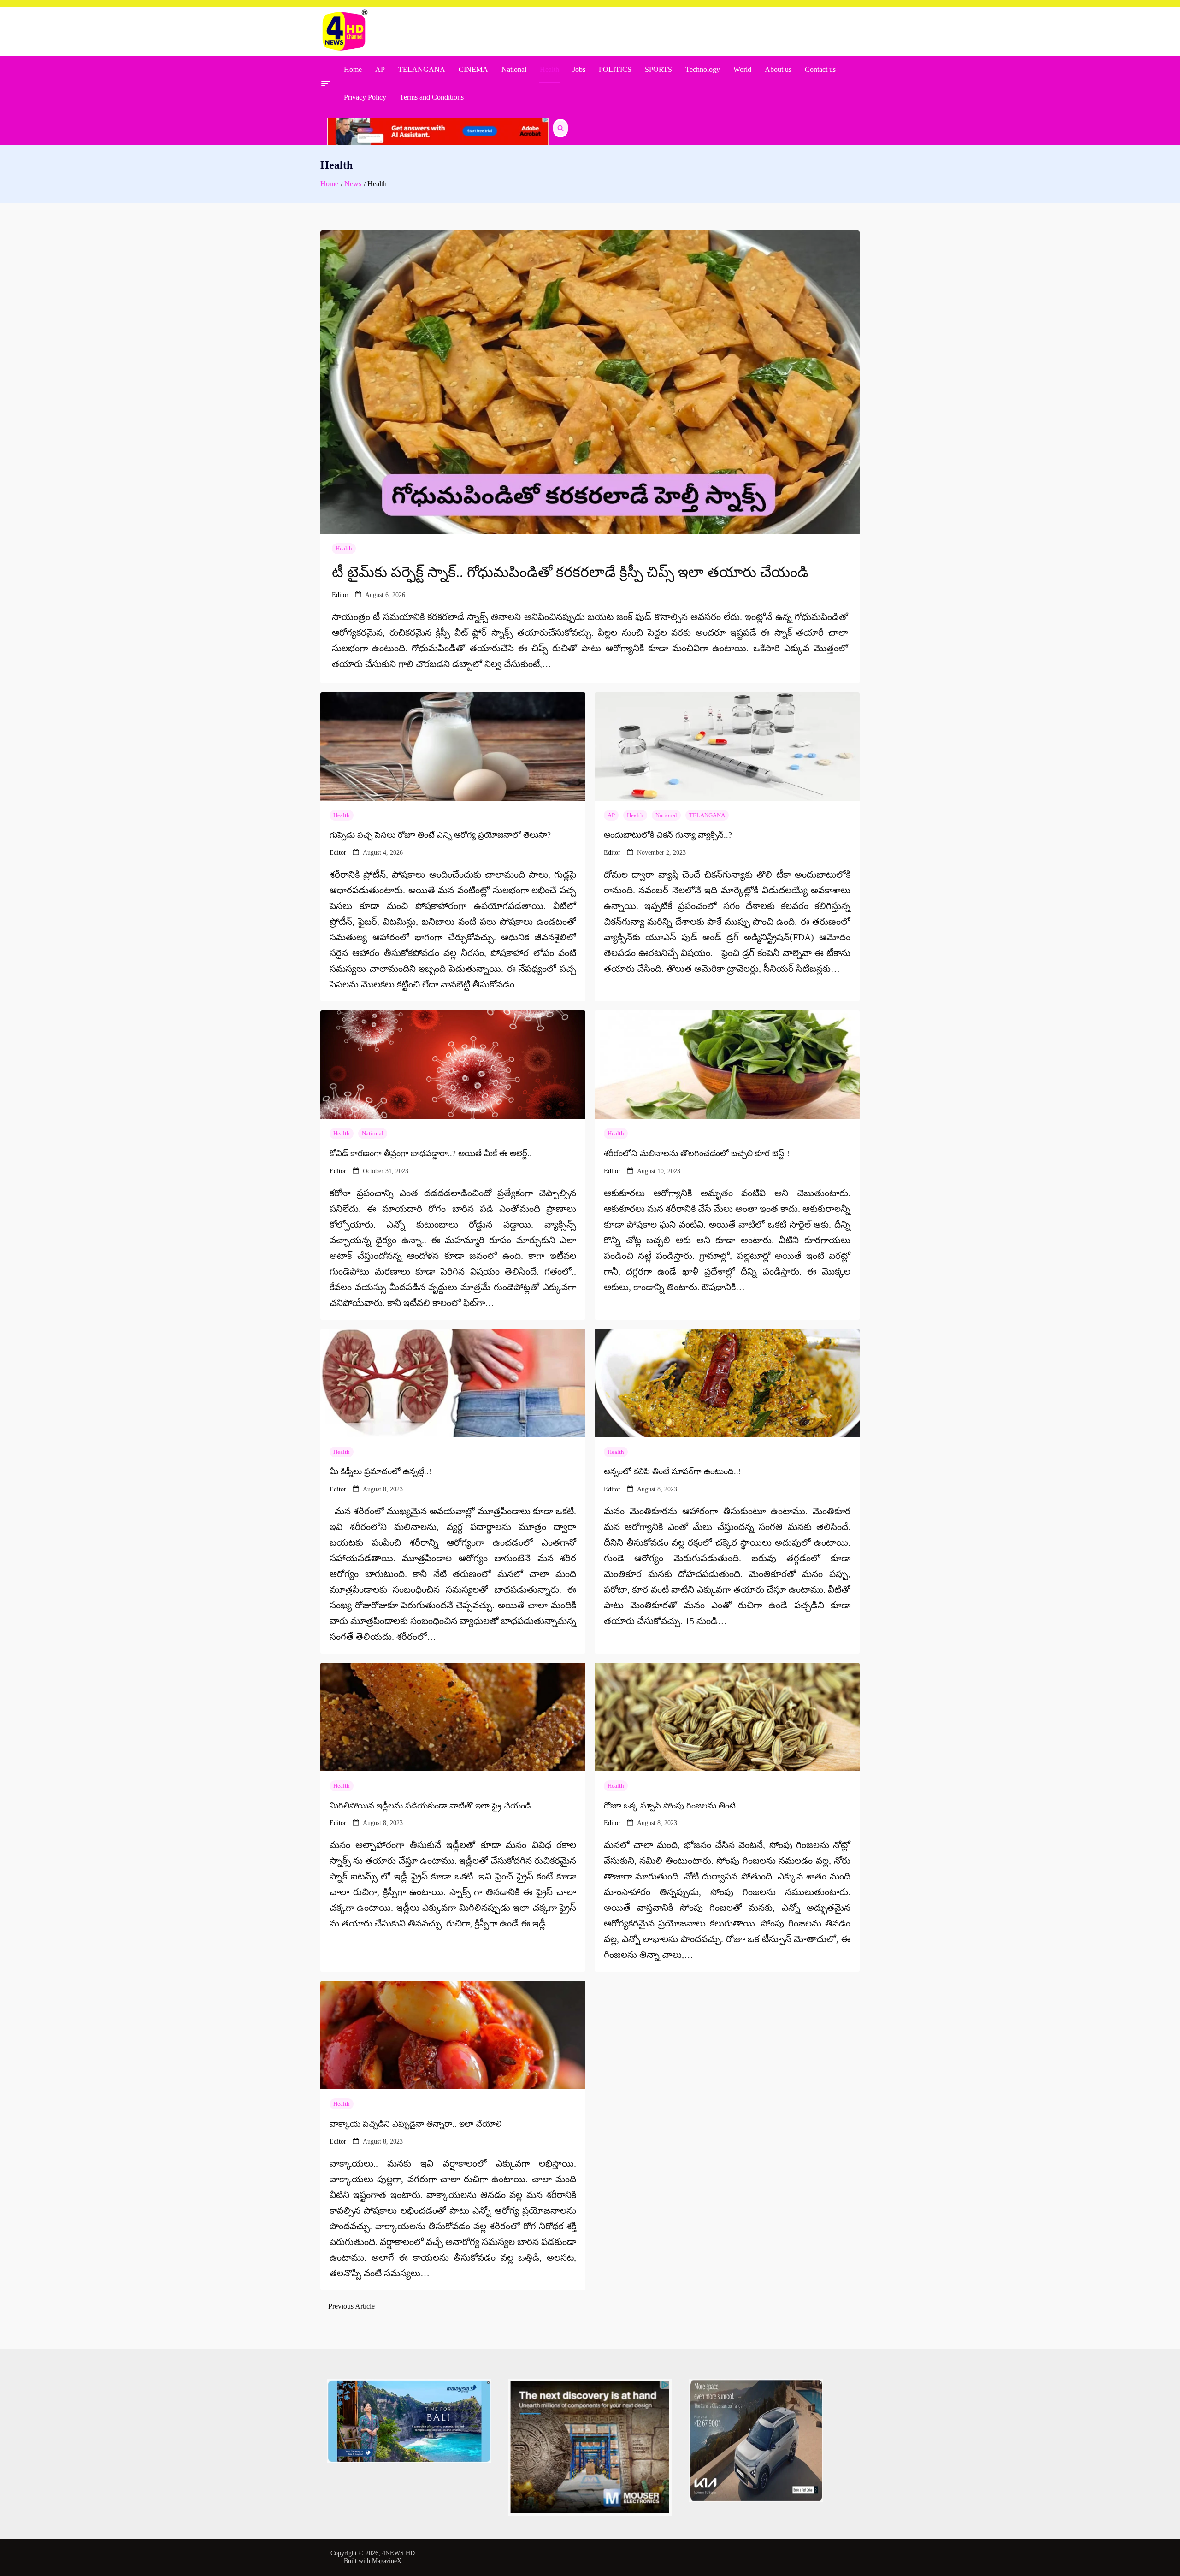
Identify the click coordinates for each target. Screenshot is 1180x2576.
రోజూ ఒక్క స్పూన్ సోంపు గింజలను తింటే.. (672, 1806)
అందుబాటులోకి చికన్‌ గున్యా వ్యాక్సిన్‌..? (668, 835)
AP (380, 69)
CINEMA (473, 69)
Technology (703, 69)
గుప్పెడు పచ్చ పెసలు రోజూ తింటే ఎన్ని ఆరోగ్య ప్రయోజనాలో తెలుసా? (440, 835)
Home (353, 69)
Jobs (579, 69)
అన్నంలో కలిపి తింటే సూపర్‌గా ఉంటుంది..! (673, 1471)
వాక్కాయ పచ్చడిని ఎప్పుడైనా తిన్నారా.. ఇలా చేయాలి (416, 2124)
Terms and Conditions (432, 97)
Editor (340, 595)
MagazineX (387, 2561)
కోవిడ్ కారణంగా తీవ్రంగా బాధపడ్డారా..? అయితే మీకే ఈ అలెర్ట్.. (431, 1153)
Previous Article (351, 2306)
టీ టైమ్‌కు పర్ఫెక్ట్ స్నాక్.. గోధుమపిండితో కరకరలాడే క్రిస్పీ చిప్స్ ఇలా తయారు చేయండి (570, 572)
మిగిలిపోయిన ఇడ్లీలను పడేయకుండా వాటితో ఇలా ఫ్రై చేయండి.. (433, 1806)
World (742, 69)
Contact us (820, 69)
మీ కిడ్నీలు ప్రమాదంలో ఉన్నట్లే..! (381, 1471)
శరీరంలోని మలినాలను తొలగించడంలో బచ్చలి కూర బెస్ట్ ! (697, 1153)
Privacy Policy (365, 97)
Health (549, 69)
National (514, 69)
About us (778, 69)
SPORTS (658, 69)
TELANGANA (422, 69)
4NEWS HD (398, 2553)
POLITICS (615, 69)
